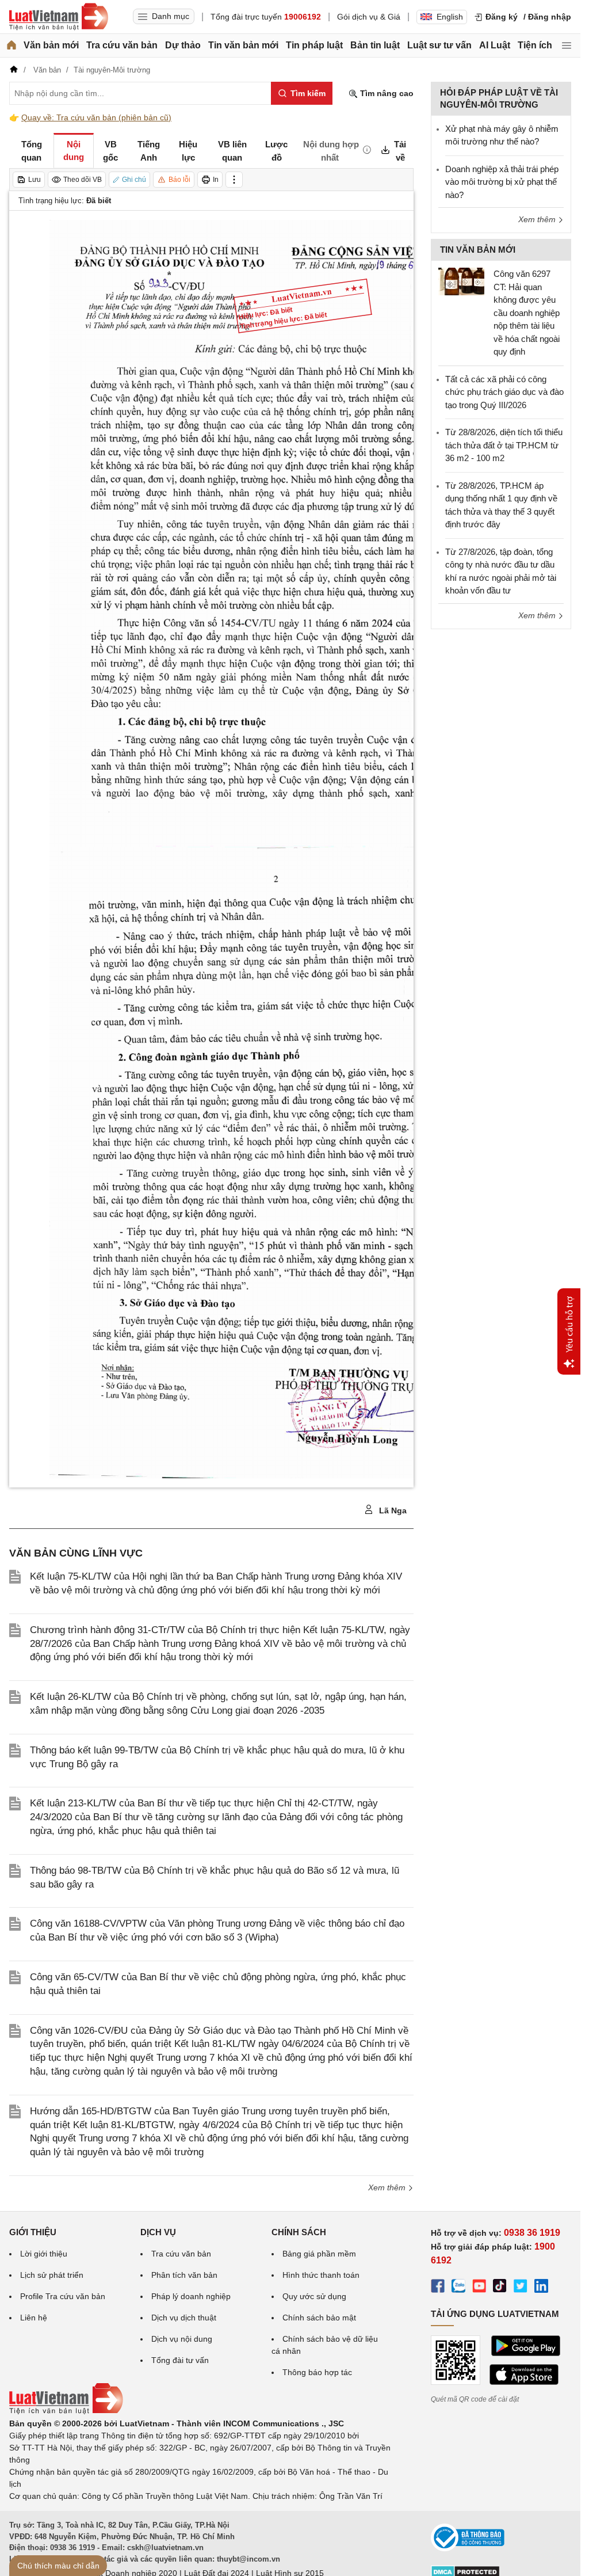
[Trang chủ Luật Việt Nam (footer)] (66, 2411)
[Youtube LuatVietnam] (479, 2288)
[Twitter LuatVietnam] (521, 2288)
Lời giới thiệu (44, 2254)
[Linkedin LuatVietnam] (541, 2288)
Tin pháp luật (314, 45)
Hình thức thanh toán (321, 2275)
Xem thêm (388, 2187)
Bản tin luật (375, 45)
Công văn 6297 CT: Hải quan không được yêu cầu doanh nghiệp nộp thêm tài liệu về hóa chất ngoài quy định (527, 313)
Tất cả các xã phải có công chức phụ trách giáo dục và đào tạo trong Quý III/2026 (504, 392)
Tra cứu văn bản (122, 45)
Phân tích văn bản (184, 2275)
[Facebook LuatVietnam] (438, 2288)
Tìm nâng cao (386, 93)
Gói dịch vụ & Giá (369, 17)
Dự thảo (183, 45)
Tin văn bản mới (243, 45)
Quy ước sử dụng (314, 2296)
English (450, 17)
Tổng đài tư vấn (180, 2360)
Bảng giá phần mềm (319, 2254)
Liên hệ (34, 2318)
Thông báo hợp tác (317, 2372)
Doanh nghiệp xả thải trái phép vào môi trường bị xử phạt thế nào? (502, 182)
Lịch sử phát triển (52, 2275)
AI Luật (495, 45)
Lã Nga (392, 1510)
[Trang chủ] (12, 45)
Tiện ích (535, 45)
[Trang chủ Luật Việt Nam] (59, 17)
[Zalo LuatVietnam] (458, 2288)
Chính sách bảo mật (319, 2318)
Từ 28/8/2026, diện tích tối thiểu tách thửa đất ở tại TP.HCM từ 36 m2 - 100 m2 (504, 445)
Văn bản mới (51, 45)
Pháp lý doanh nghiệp (191, 2296)
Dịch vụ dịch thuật (184, 2318)
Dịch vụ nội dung (182, 2339)
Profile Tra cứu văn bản (63, 2296)
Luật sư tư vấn (439, 45)
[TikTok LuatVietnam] (500, 2288)
